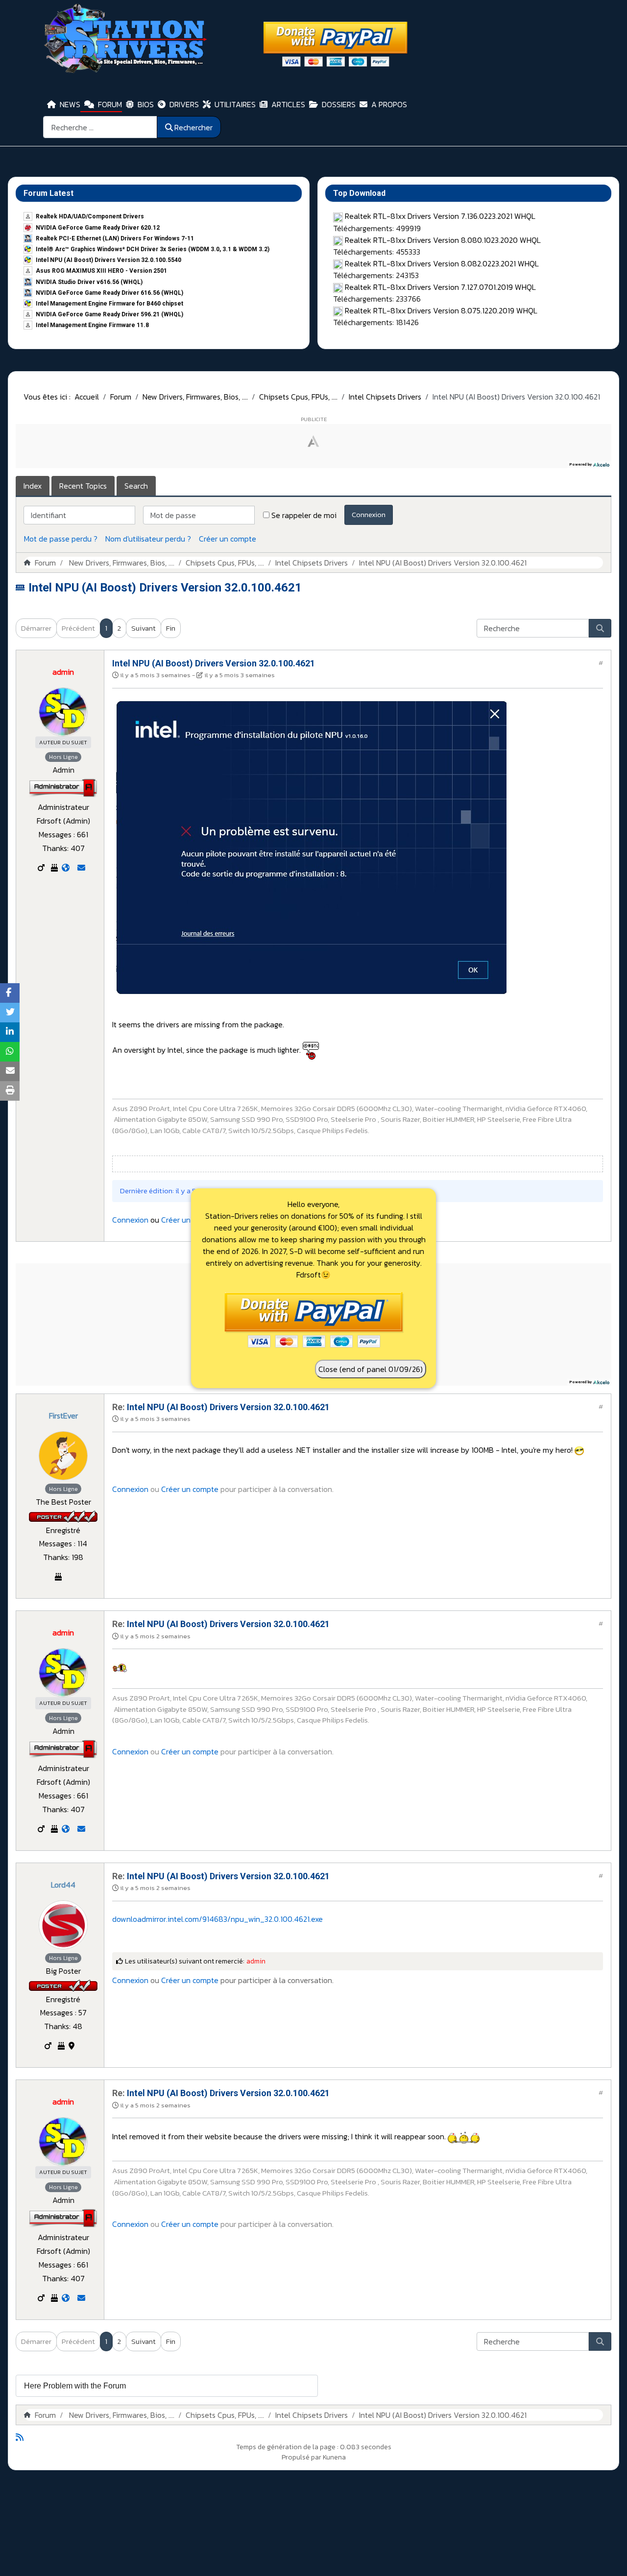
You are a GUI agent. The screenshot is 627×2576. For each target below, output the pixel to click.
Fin (171, 628)
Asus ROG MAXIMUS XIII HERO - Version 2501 (101, 271)
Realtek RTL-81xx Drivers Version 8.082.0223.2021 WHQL (442, 263)
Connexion (369, 514)
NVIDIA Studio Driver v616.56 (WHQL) (89, 282)
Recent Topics (83, 486)
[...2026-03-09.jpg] (311, 847)
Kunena (334, 2457)
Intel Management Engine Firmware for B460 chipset (109, 304)
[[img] (311, 1050)
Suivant (144, 628)
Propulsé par (302, 2457)
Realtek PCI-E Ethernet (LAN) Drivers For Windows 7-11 (115, 238)
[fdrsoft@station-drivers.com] (81, 868)
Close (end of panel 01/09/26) (371, 1369)
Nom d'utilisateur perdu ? (148, 539)
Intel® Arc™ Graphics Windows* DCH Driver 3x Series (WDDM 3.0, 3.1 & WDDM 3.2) (153, 249)
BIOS (146, 104)
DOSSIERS (339, 104)
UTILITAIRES (235, 104)
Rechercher (193, 127)
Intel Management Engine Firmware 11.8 (92, 325)
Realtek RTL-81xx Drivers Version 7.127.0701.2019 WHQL (440, 287)
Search (136, 486)
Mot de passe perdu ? (61, 539)
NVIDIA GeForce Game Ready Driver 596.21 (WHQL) (109, 314)
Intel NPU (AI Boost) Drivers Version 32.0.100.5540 (109, 260)
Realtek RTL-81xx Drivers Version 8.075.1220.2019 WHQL (441, 310)
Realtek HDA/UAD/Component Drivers (90, 216)
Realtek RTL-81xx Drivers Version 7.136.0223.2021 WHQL (440, 216)
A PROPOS (389, 104)
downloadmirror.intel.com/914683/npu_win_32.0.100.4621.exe (217, 1919)
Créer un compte (228, 539)
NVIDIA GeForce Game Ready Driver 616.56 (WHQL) (109, 293)
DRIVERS (184, 104)
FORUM (110, 104)
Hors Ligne (63, 757)
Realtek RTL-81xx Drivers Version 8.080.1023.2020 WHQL (443, 240)
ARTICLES (288, 104)
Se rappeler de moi (304, 515)
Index (33, 486)
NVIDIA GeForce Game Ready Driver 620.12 (98, 228)
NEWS (70, 104)
